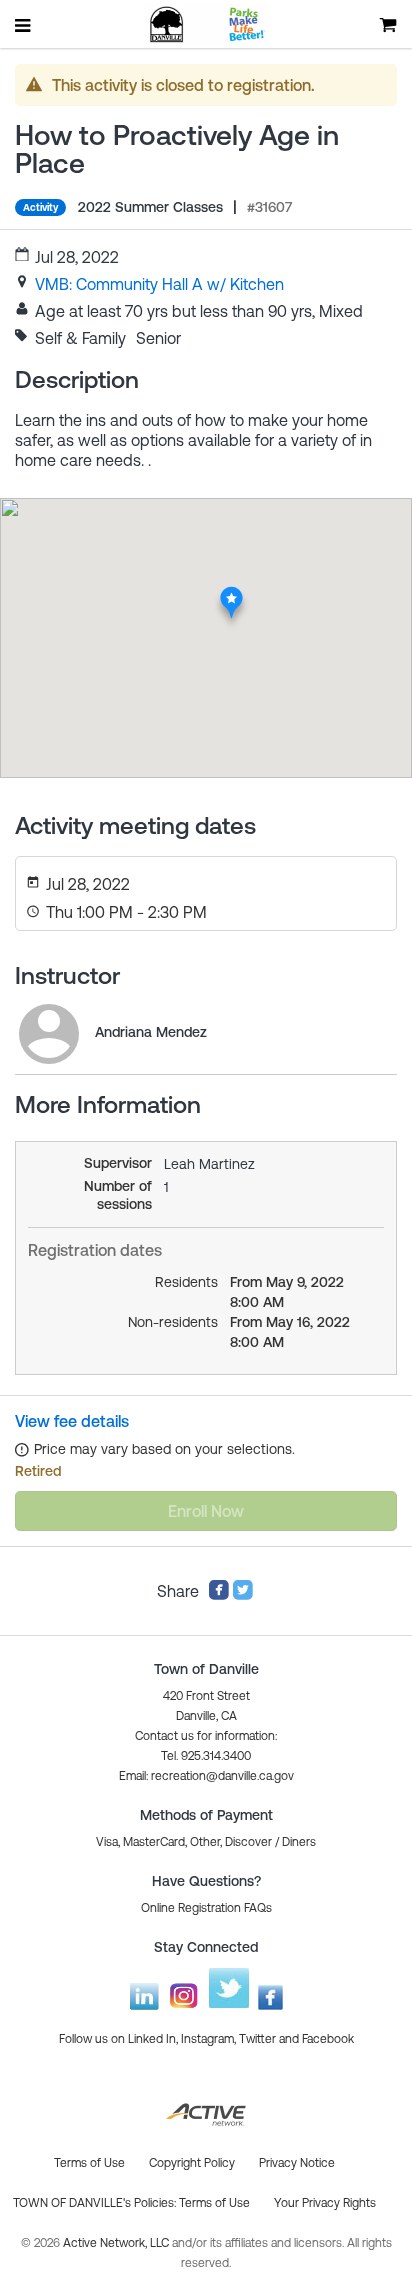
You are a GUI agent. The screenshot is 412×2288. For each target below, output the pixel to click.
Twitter (257, 2039)
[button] (206, 1776)
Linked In (152, 2039)
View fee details (72, 1421)
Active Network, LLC (117, 2243)
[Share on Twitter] (243, 1595)
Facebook (328, 2039)
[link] (159, 284)
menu (24, 25)
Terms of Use (214, 2203)
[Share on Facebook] (219, 1595)
